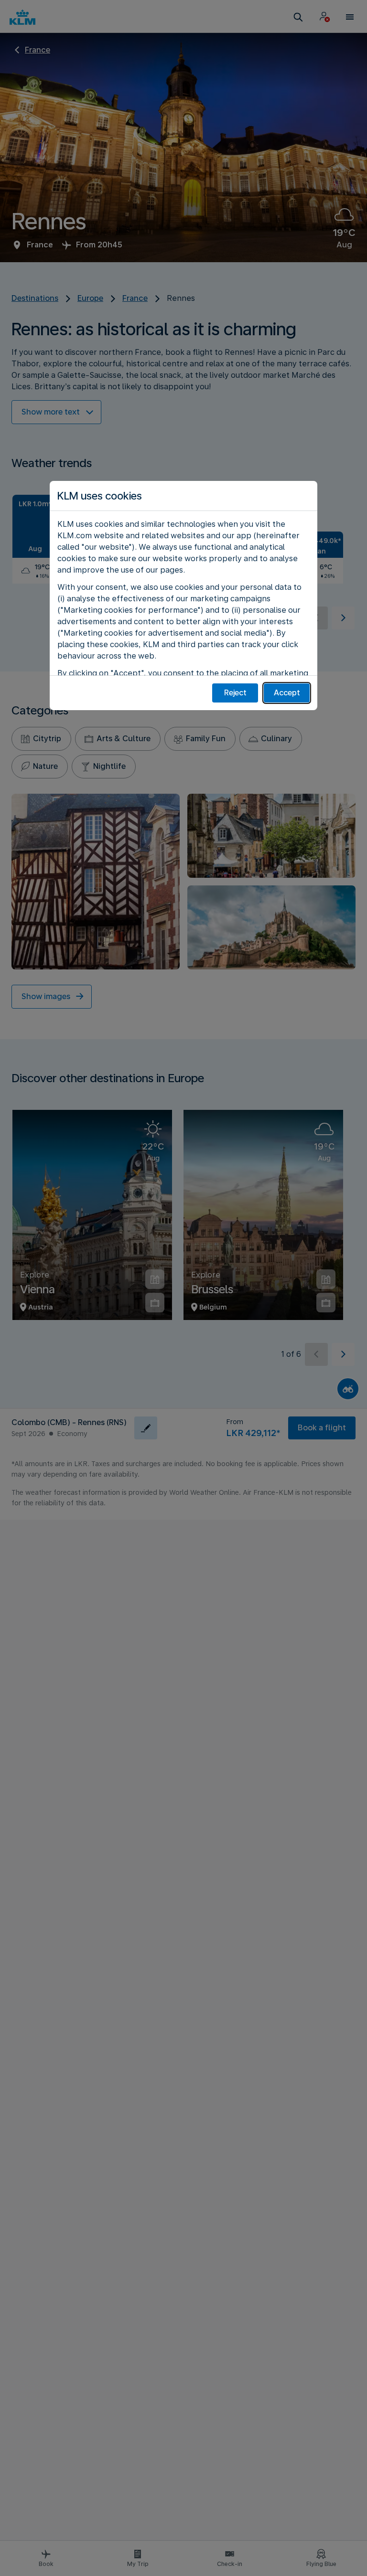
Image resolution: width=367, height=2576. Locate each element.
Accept (287, 693)
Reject (235, 693)
